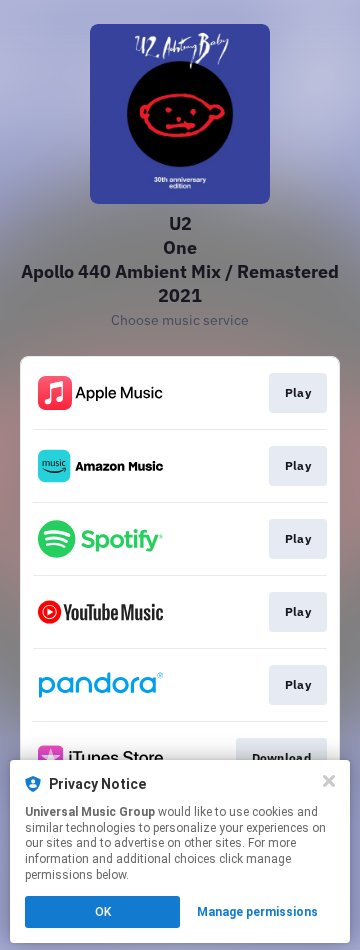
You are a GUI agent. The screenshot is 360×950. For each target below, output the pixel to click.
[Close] (329, 781)
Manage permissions (257, 912)
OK (103, 912)
